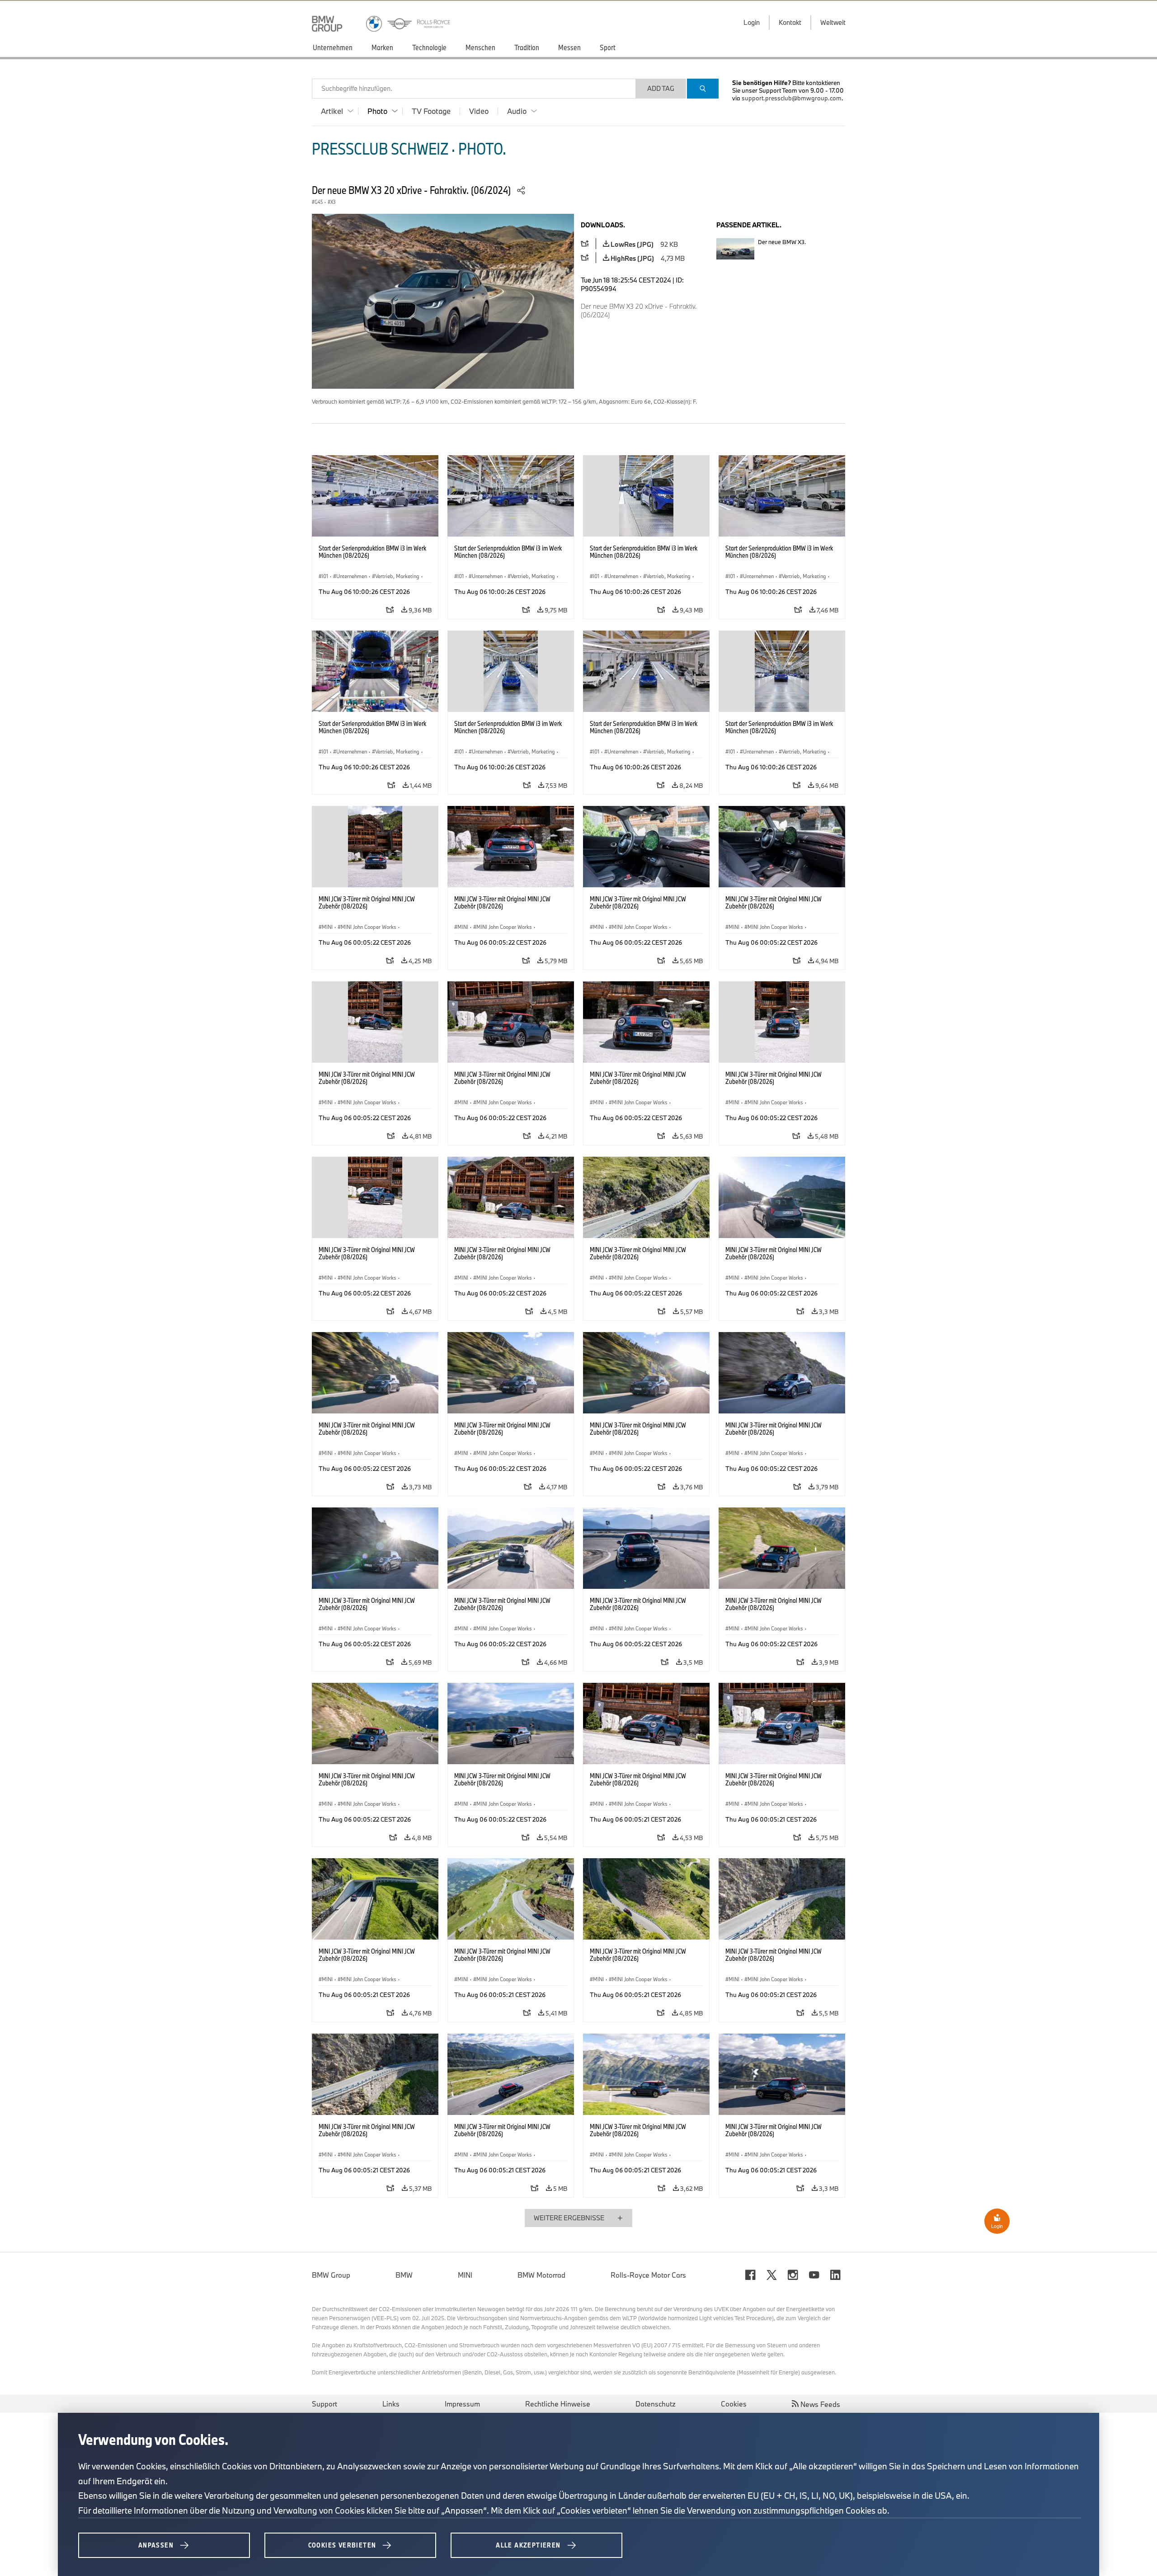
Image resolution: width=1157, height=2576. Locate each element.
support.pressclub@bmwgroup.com (792, 98)
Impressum (462, 2404)
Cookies (734, 2404)
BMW (404, 2275)
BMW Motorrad (541, 2275)
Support (325, 2404)
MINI (465, 2275)
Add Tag (661, 88)
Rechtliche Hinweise (558, 2404)
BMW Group (331, 2275)
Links (391, 2404)
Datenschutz (656, 2404)
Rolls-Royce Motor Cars (648, 2275)
